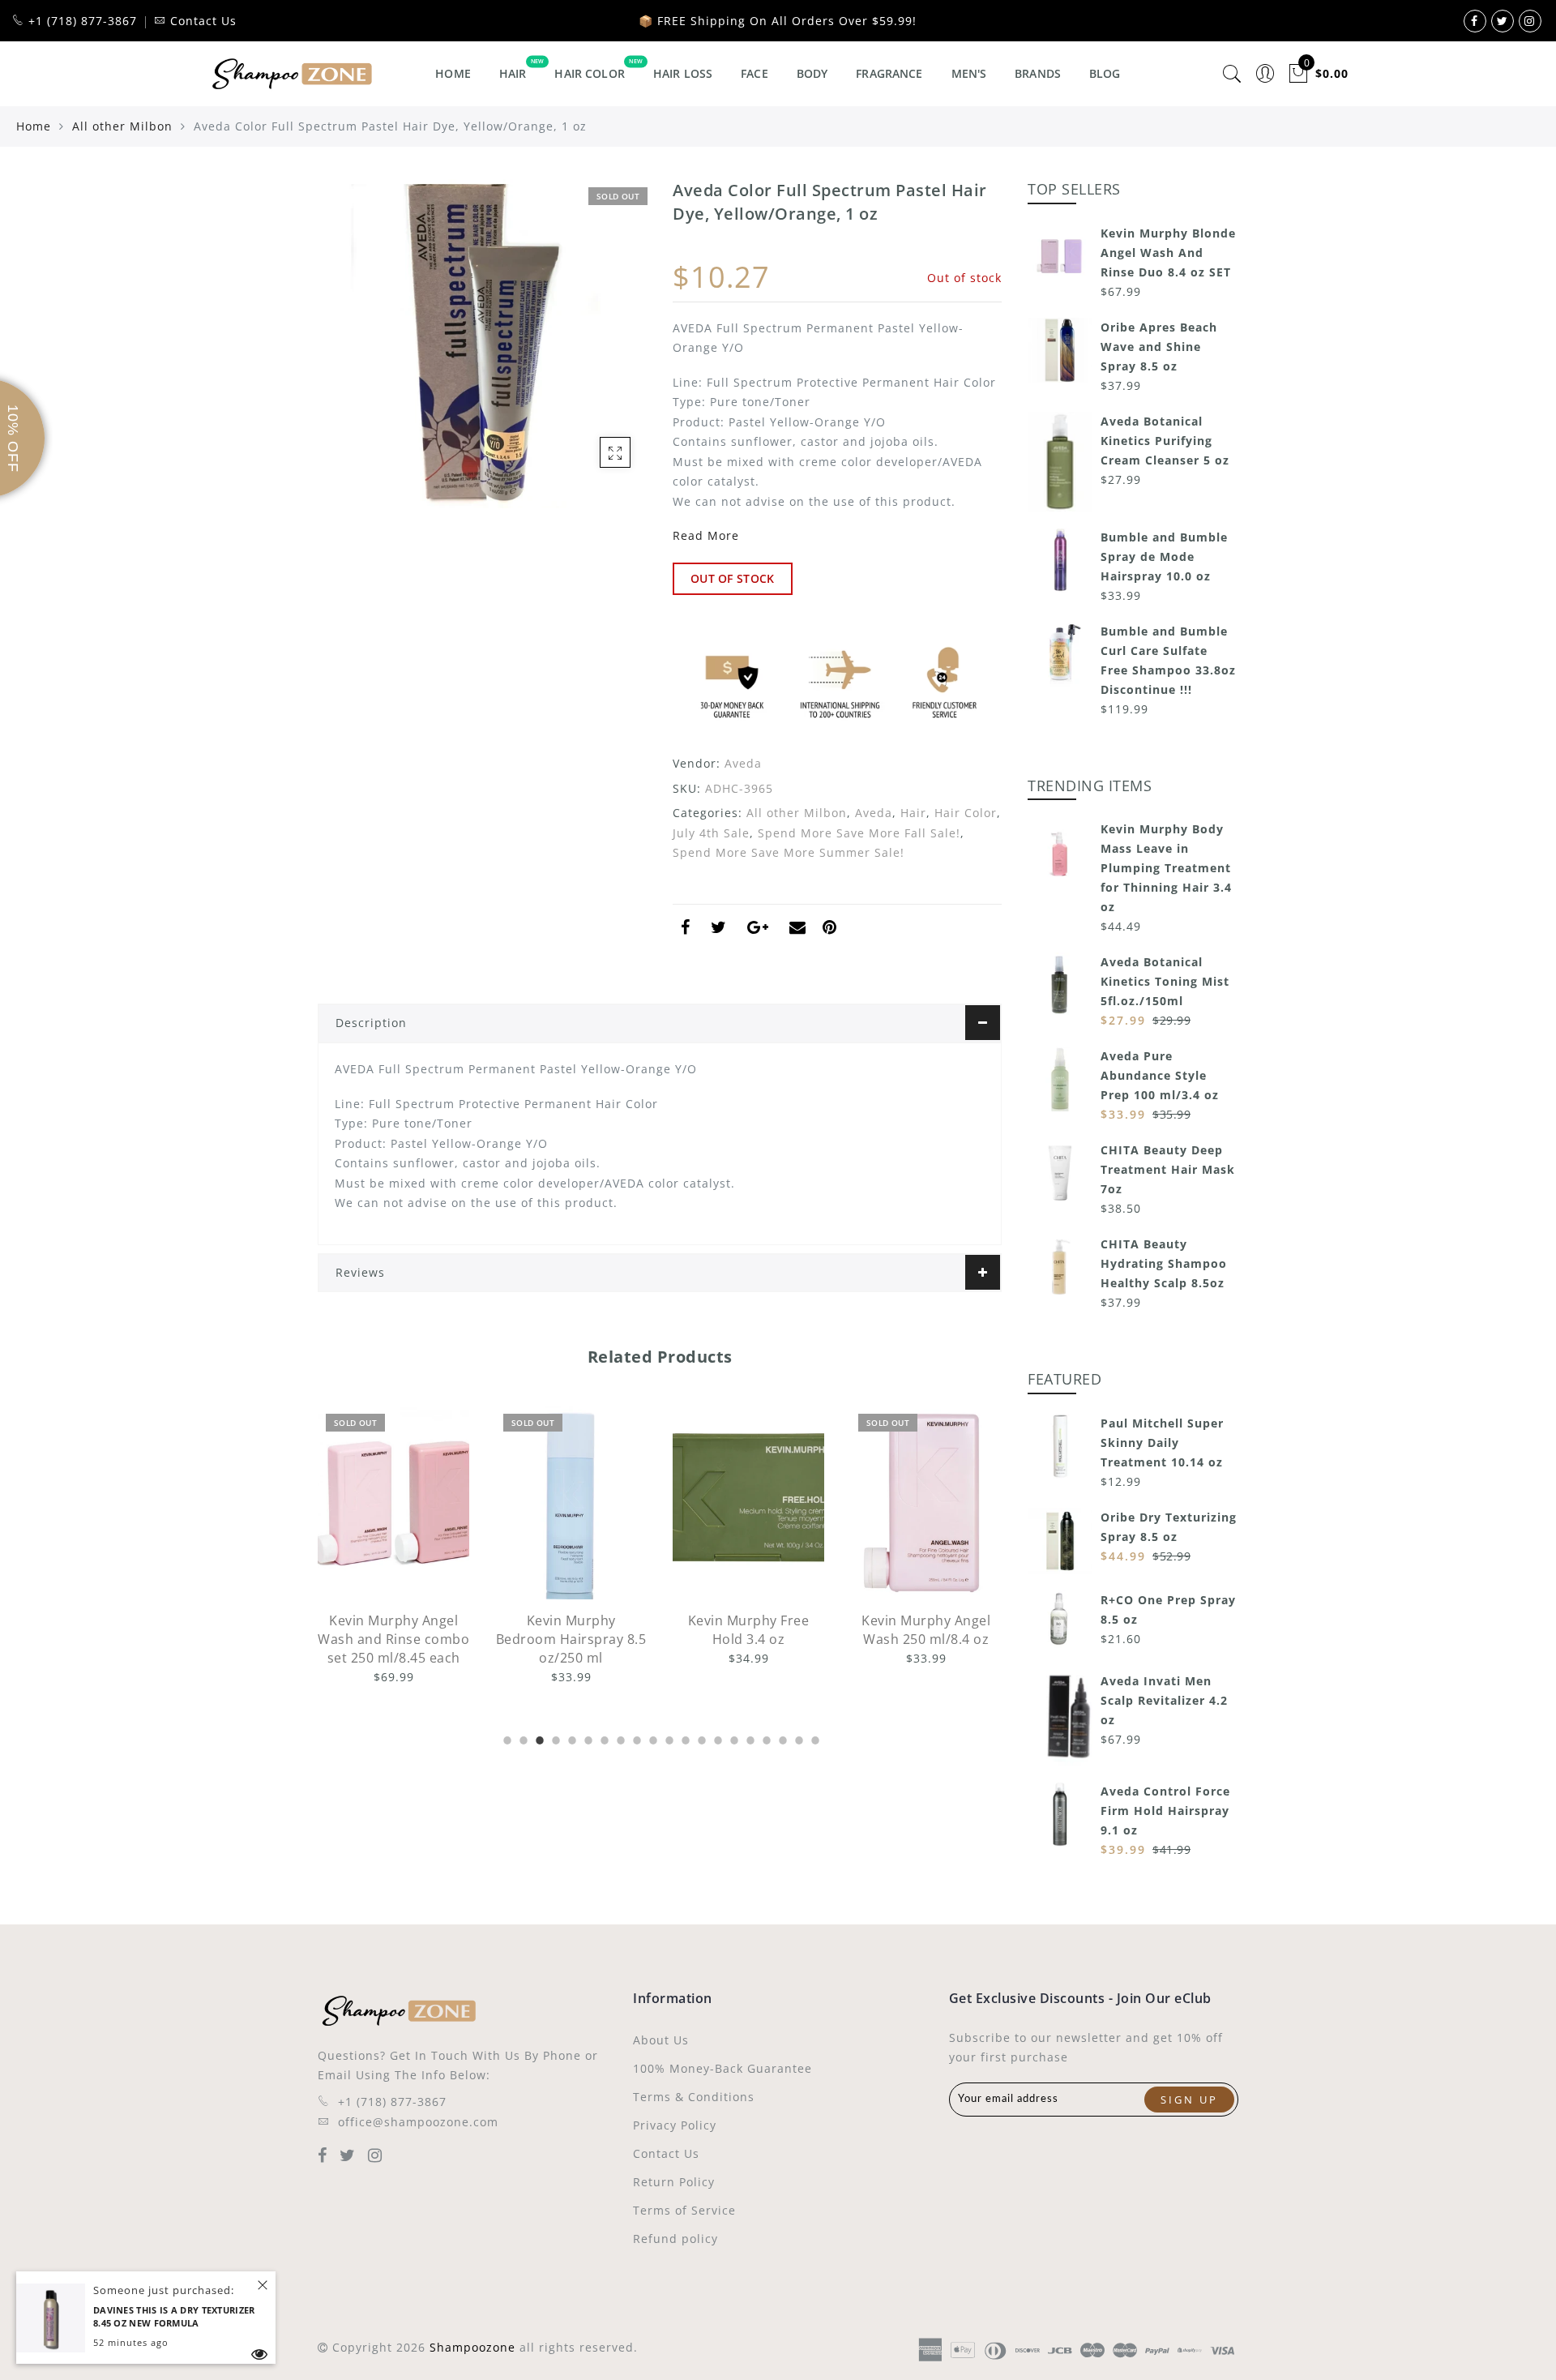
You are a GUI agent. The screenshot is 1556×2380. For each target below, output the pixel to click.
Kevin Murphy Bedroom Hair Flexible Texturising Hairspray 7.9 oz (926, 1648)
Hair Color (589, 73)
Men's (969, 73)
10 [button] (652, 1738)
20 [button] (814, 1738)
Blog (1105, 73)
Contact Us (666, 2153)
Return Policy (674, 2182)
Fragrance (889, 73)
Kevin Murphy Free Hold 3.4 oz (571, 1630)
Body (812, 73)
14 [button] (716, 1738)
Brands (1038, 73)
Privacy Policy (675, 2125)
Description (371, 1023)
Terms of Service (684, 2210)
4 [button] (554, 1738)
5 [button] (571, 1738)
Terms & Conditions (694, 2097)
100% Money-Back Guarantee (722, 2068)
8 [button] (619, 1738)
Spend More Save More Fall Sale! (859, 833)
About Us (661, 2040)
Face (754, 73)
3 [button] (538, 1738)
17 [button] (765, 1738)
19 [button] (797, 1738)
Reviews (360, 1272)
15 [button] (733, 1738)
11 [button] (668, 1738)
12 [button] (684, 1738)
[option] (393, 1546)
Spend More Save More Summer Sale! (789, 852)
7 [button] (603, 1738)
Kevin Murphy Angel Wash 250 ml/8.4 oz (748, 1630)
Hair (513, 73)
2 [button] (522, 1738)
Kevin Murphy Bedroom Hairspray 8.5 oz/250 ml (394, 1639)
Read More (706, 535)
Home (453, 73)
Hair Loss (683, 73)
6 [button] (587, 1738)
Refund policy (675, 2239)
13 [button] (700, 1738)
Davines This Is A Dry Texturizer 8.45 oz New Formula (174, 2317)
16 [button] (749, 1738)
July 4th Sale (711, 833)
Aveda (743, 763)
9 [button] (635, 1738)
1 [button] (506, 1738)
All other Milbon (122, 126)
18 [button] (781, 1738)
